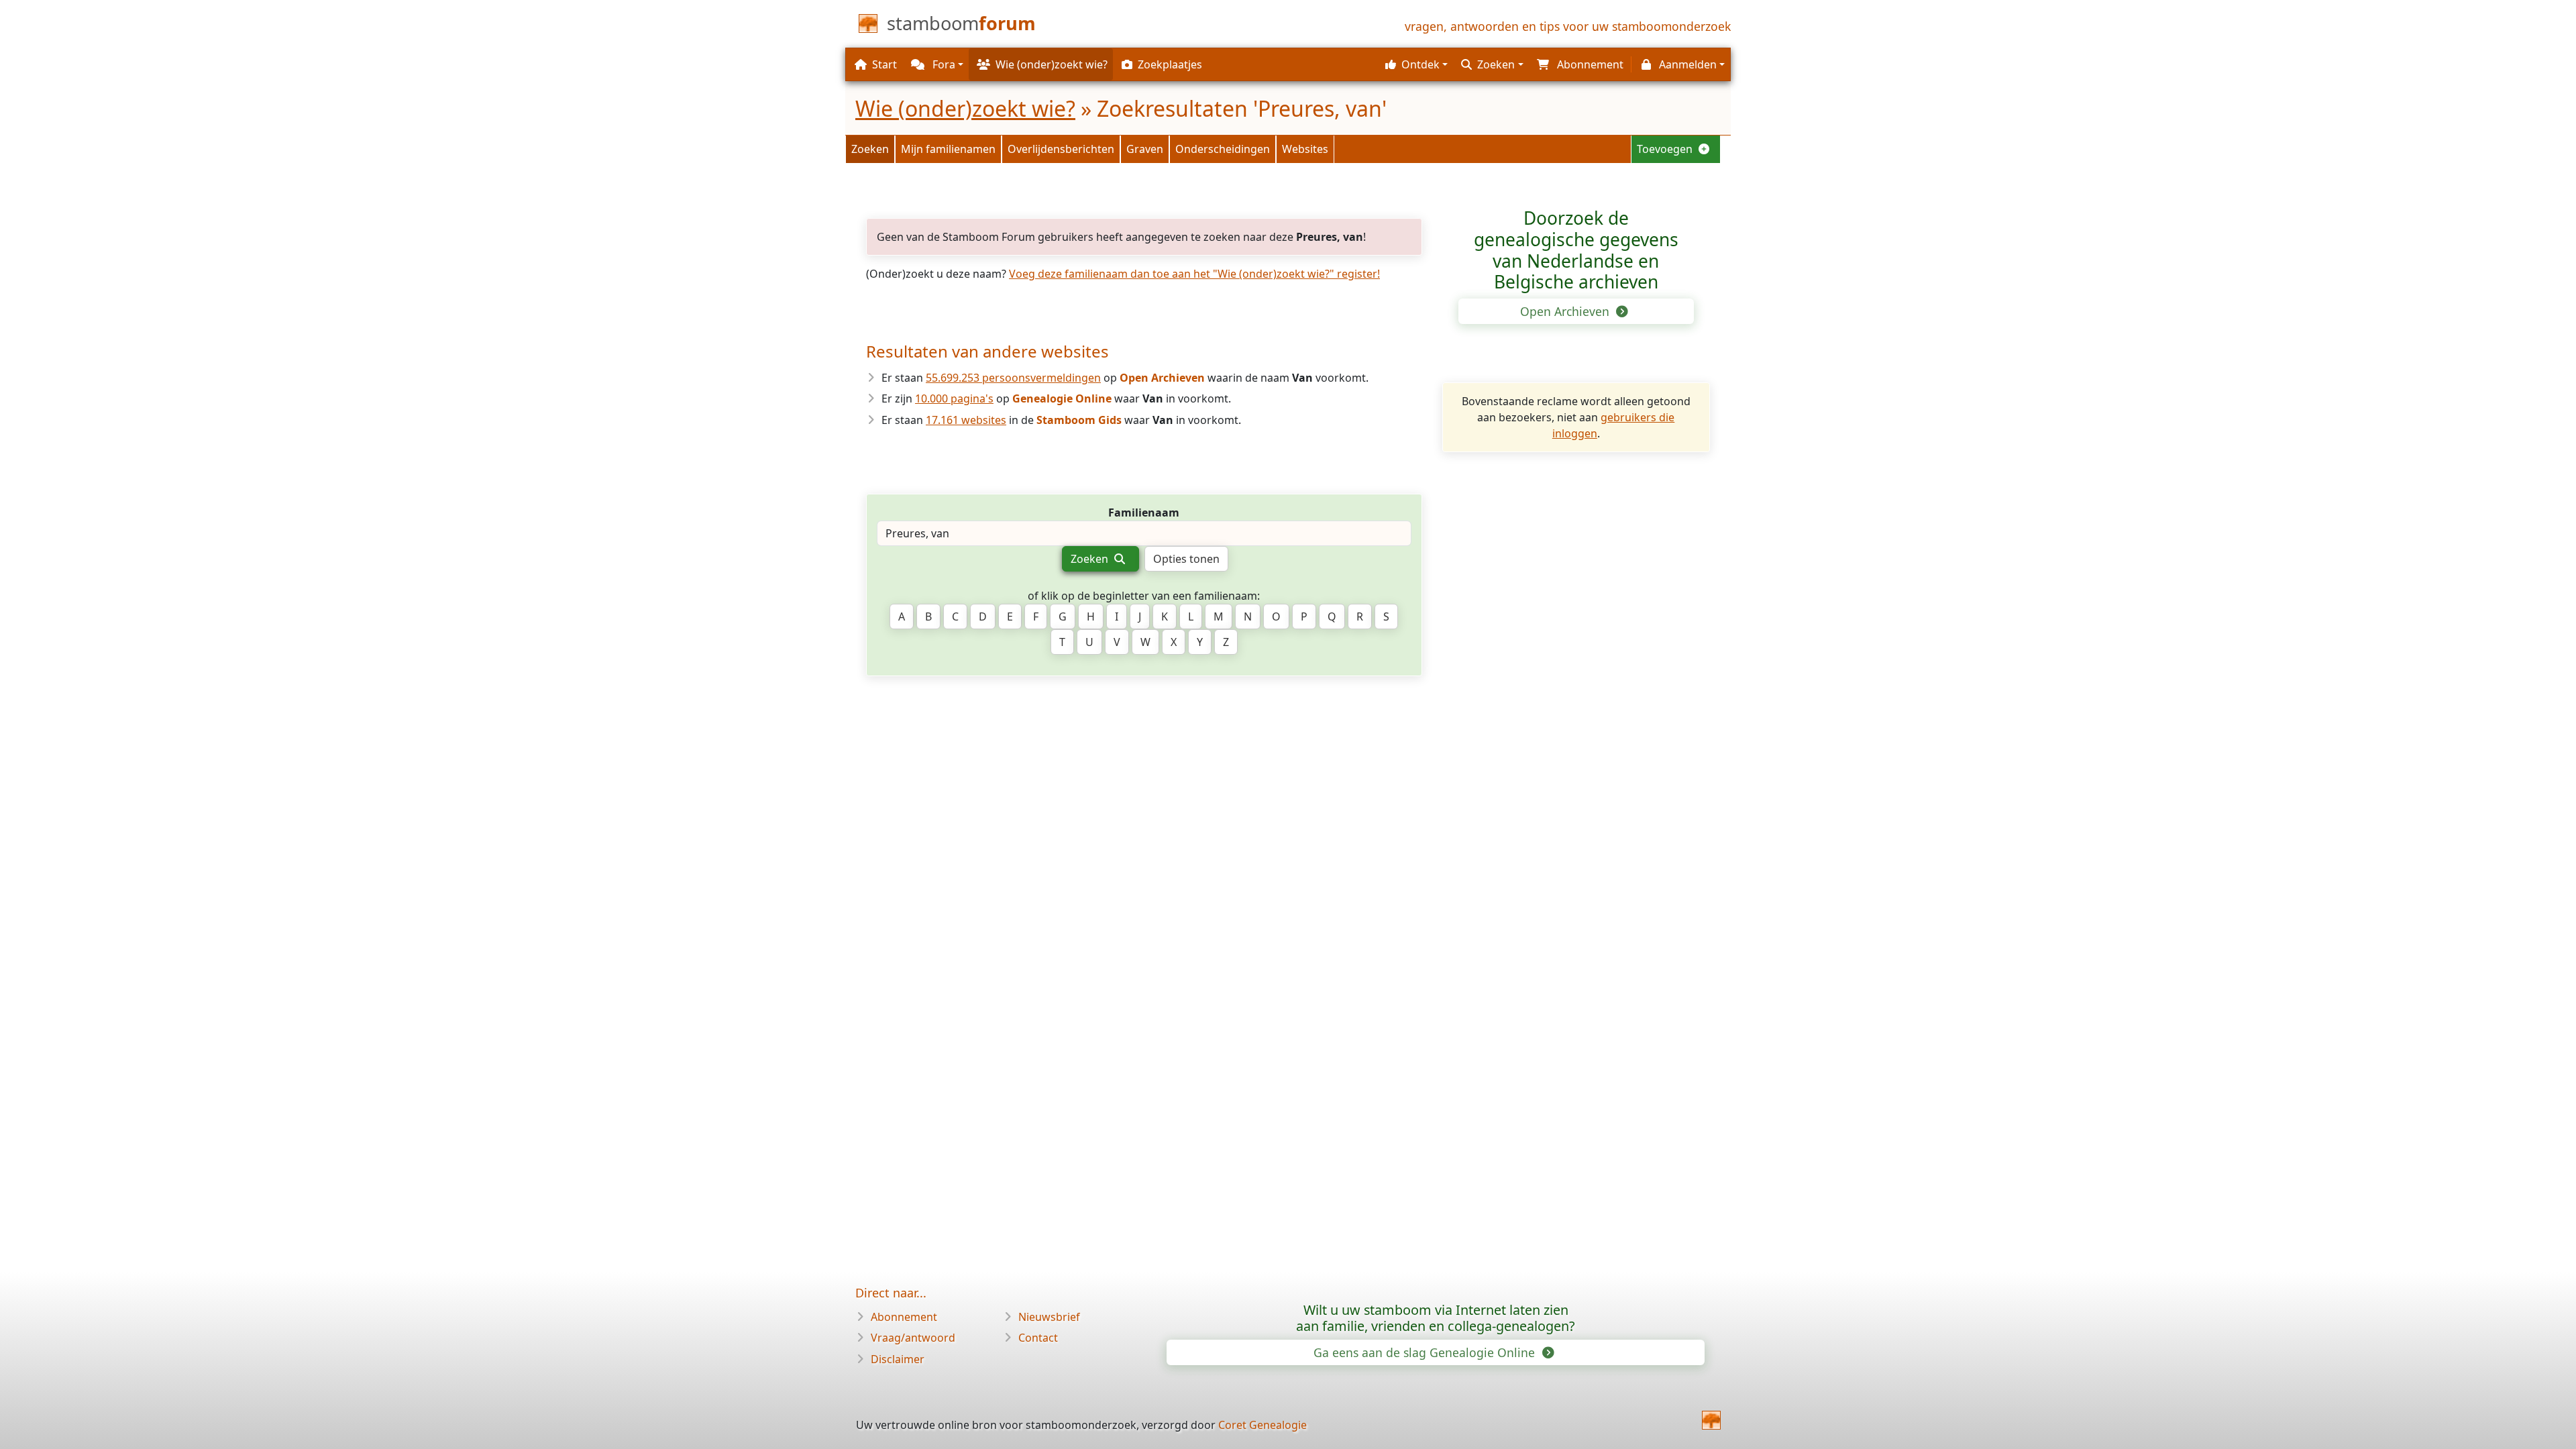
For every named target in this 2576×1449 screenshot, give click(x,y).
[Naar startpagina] (1711, 1420)
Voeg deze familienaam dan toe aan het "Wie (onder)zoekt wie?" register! (1194, 274)
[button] (1415, 64)
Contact (1038, 1338)
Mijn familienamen (948, 149)
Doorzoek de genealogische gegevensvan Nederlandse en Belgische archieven (1576, 250)
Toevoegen (1666, 149)
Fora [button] (943, 64)
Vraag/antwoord (913, 1338)
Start (884, 64)
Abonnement (904, 1317)
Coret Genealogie (1263, 1425)
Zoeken (870, 149)
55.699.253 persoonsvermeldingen (1013, 378)
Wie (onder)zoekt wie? (965, 108)
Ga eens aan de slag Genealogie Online (1426, 1352)
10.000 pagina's (954, 398)
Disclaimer (898, 1359)
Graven (1145, 149)
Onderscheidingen (1223, 149)
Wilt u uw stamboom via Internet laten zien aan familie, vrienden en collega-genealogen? (1436, 1318)
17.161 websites (966, 420)
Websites (1305, 149)
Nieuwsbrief (1049, 1317)
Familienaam (1144, 513)
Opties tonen (1186, 559)
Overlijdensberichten (1061, 149)
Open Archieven (1566, 311)
